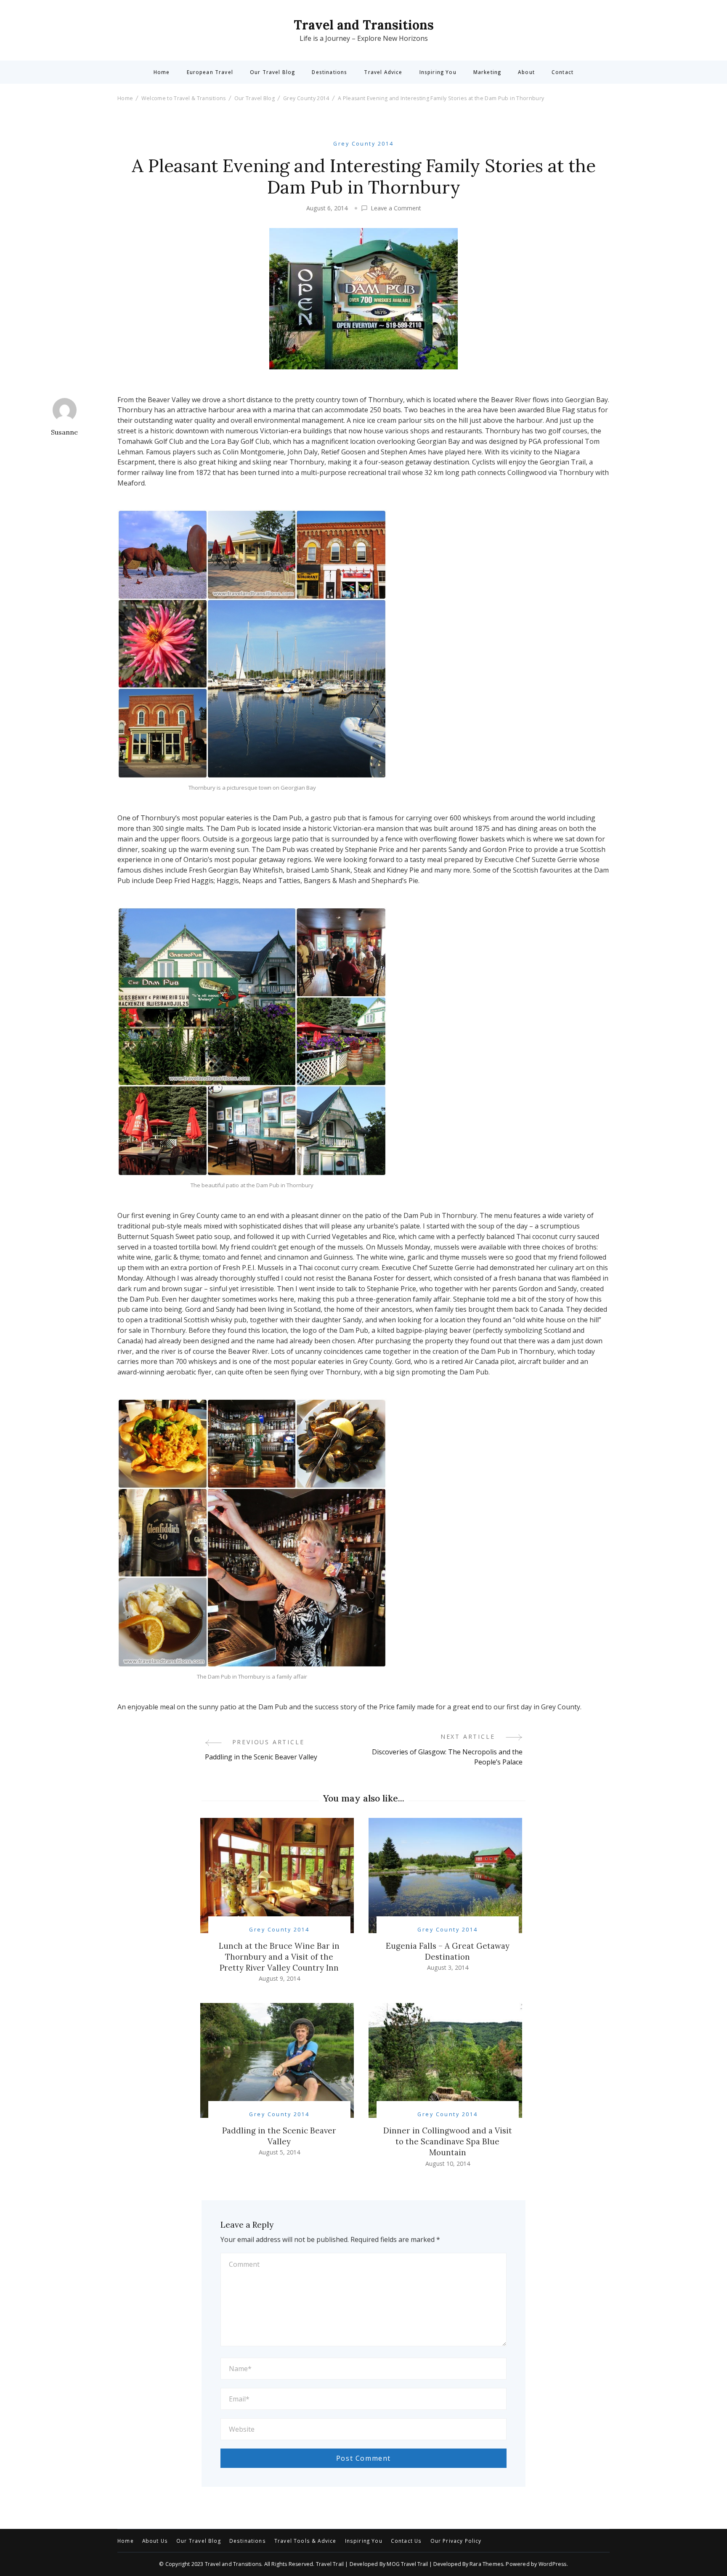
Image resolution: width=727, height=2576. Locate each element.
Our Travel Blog (272, 72)
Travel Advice (383, 72)
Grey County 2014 (363, 144)
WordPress (553, 2564)
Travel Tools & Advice (305, 2541)
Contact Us (406, 2541)
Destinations (329, 72)
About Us (155, 2541)
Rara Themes (486, 2564)
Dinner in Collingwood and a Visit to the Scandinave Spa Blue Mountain (448, 2141)
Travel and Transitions (364, 25)
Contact (562, 72)
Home (162, 72)
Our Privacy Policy (456, 2541)
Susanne (64, 432)
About (526, 72)
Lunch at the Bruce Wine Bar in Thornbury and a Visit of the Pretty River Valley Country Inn (279, 1957)
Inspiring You (438, 72)
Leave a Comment (396, 208)
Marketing (487, 72)
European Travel (210, 72)
